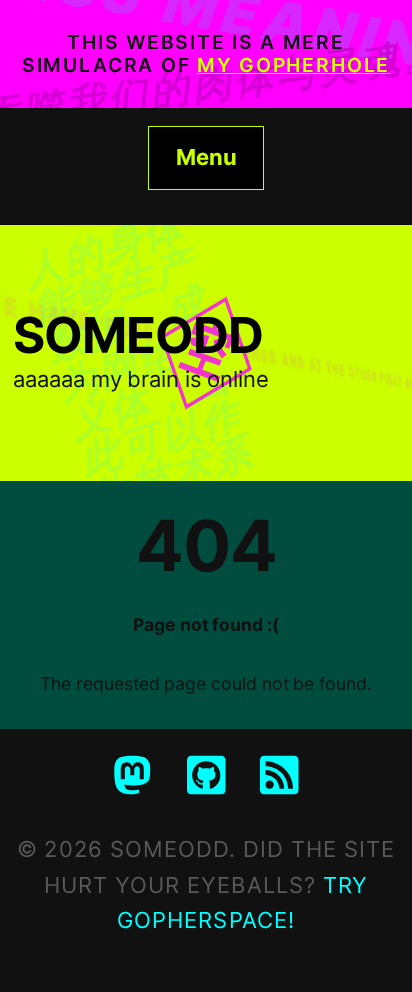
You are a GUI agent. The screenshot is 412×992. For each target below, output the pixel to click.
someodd (138, 335)
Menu (206, 157)
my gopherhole (293, 65)
